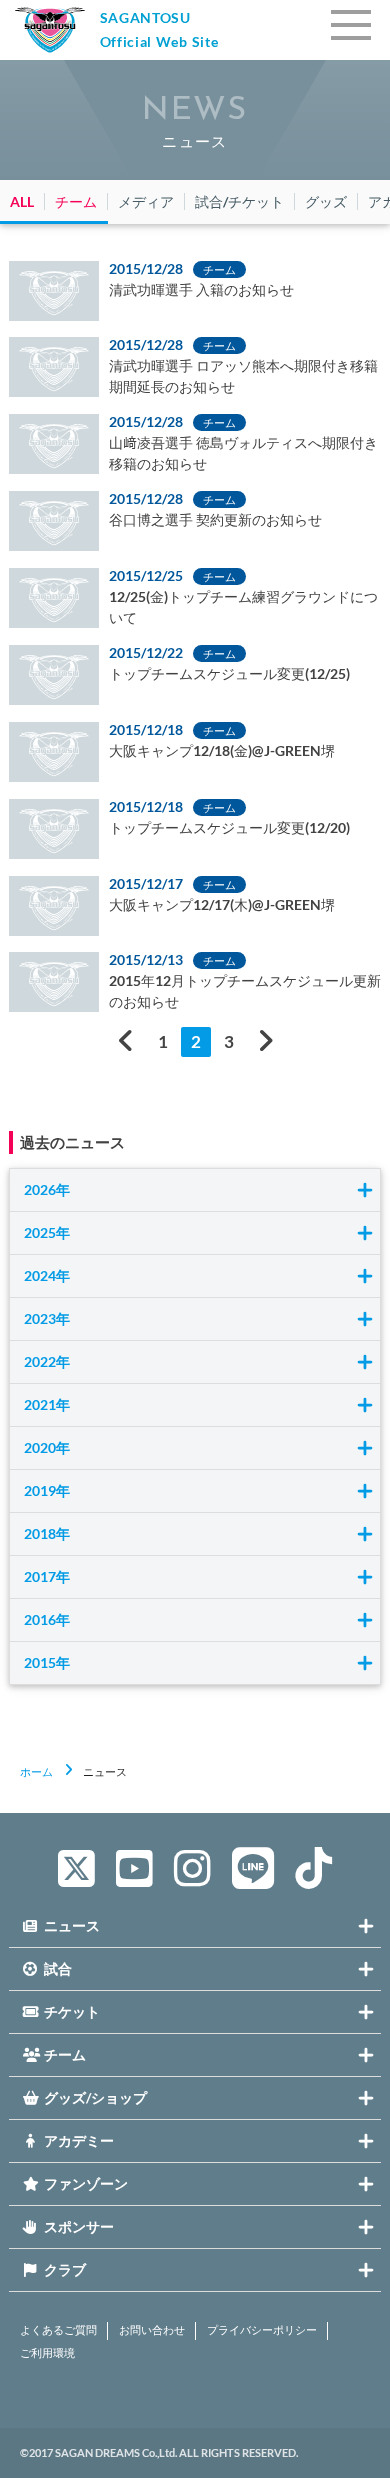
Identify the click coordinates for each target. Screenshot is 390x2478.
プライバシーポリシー (262, 2330)
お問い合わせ (152, 2330)
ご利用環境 (47, 2353)
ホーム (36, 1771)
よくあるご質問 (58, 2330)
